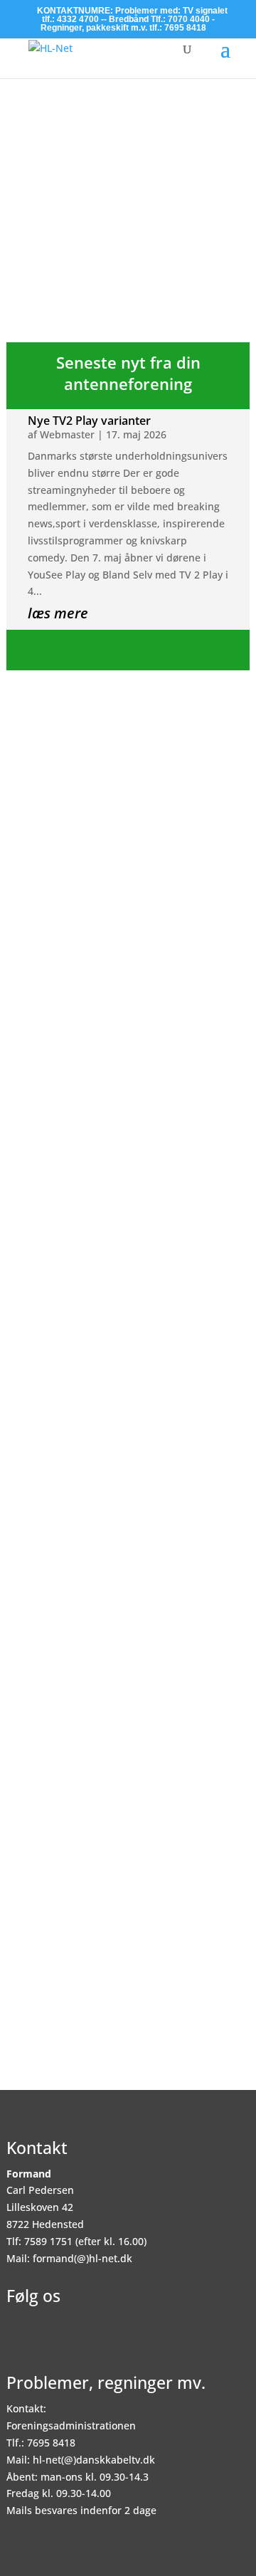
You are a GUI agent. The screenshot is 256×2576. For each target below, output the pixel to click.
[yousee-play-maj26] (128, 200)
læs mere (58, 613)
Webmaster (67, 434)
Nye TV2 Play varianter (89, 421)
